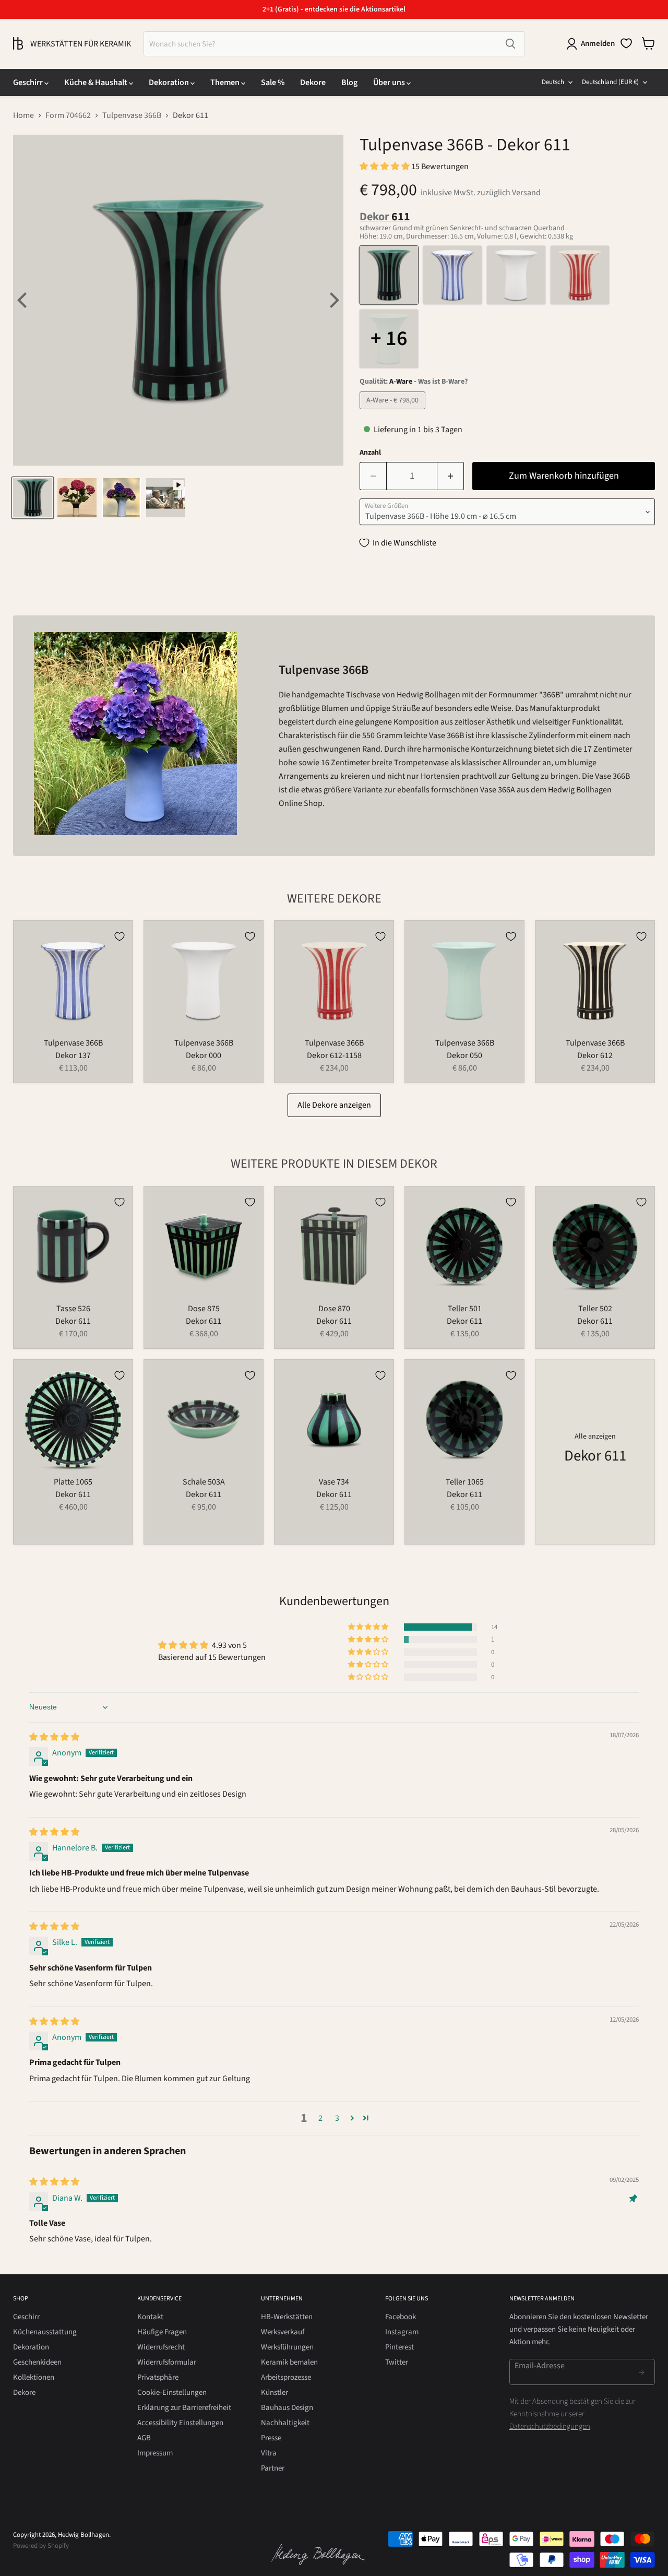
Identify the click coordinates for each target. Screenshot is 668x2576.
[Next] (333, 300)
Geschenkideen (37, 2362)
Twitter (397, 2362)
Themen (226, 82)
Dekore (313, 82)
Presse (271, 2438)
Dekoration (170, 82)
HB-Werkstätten (287, 2317)
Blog (349, 82)
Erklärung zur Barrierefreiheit (184, 2408)
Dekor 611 (73, 1321)
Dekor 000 (204, 1055)
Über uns (390, 82)
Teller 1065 (465, 1482)
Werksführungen (287, 2347)
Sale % (273, 82)
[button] (385, 167)
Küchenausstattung (45, 2332)
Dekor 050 (464, 1055)
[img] (54, 1737)
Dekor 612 (595, 1055)
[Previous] (23, 300)
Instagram (402, 2332)
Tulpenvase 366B (132, 115)
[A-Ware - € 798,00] (394, 412)
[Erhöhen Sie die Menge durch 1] (451, 476)
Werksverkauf (283, 2332)
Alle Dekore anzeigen (334, 1105)
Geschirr (29, 82)
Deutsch (553, 82)
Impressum (155, 2453)
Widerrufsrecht (161, 2347)
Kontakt (150, 2317)
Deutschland (610, 82)
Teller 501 (465, 1309)
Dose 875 (204, 1309)
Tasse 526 (73, 1309)
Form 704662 (68, 115)
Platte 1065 (73, 1482)
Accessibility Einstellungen (180, 2423)
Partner (273, 2468)
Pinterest (399, 2347)
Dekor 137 (73, 1055)
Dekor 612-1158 (334, 1055)
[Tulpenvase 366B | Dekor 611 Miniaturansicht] (33, 498)
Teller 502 (595, 1309)
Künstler (275, 2393)
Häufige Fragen (162, 2332)
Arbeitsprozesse (286, 2377)
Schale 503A (204, 1482)
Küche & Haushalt (97, 82)
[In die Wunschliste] (120, 936)
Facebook (401, 2317)
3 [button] (337, 2118)
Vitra (269, 2453)
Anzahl (370, 453)
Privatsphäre (158, 2377)
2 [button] (320, 2118)
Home (23, 115)
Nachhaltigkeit (285, 2423)
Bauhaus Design (287, 2408)
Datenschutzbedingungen (550, 2426)
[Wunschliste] (626, 43)
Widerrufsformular (167, 2362)
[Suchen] (510, 44)
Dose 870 (334, 1309)
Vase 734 (334, 1482)
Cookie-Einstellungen (172, 2393)
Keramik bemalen (289, 2362)
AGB (144, 2438)
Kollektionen (34, 2377)
